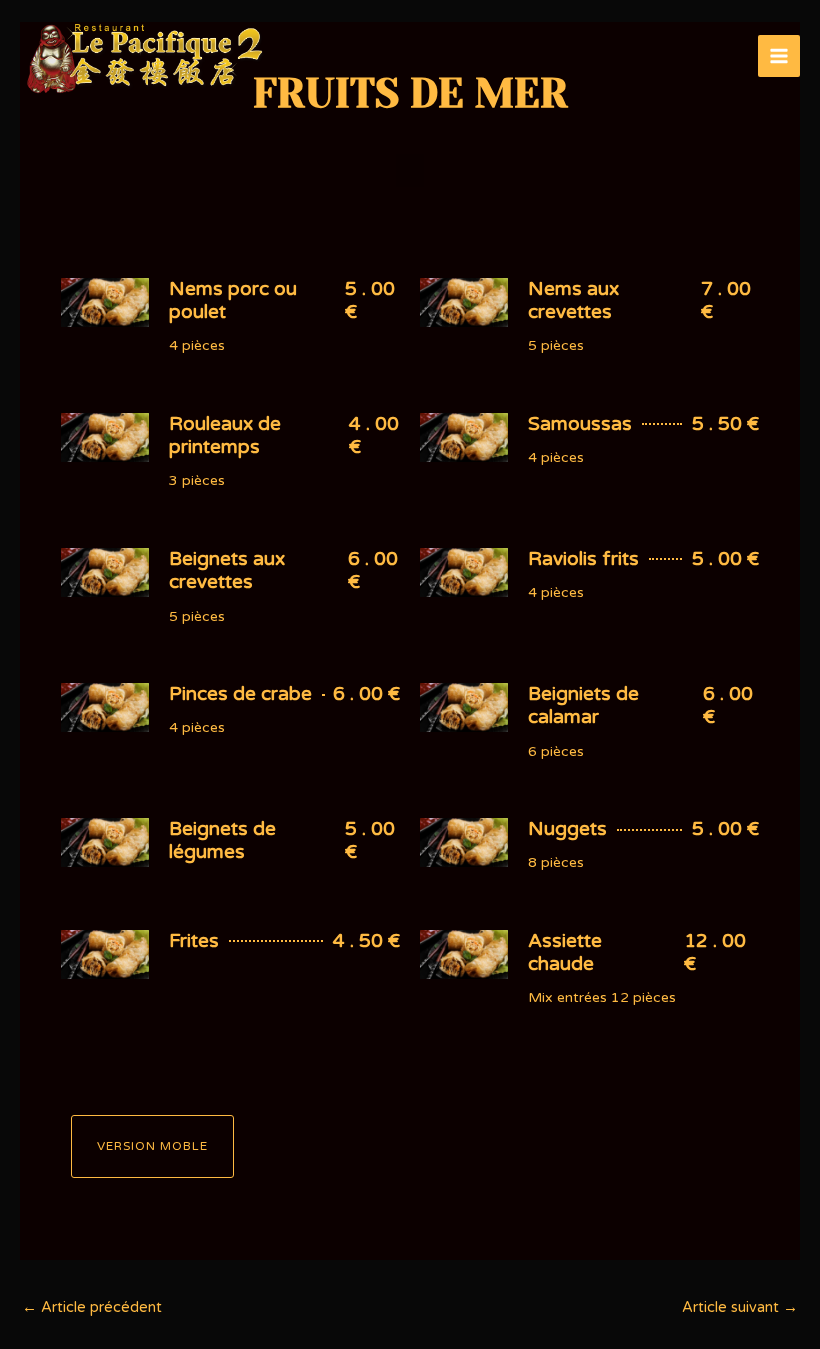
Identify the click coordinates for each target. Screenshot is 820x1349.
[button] (410, 170)
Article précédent (92, 1307)
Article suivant (740, 1307)
